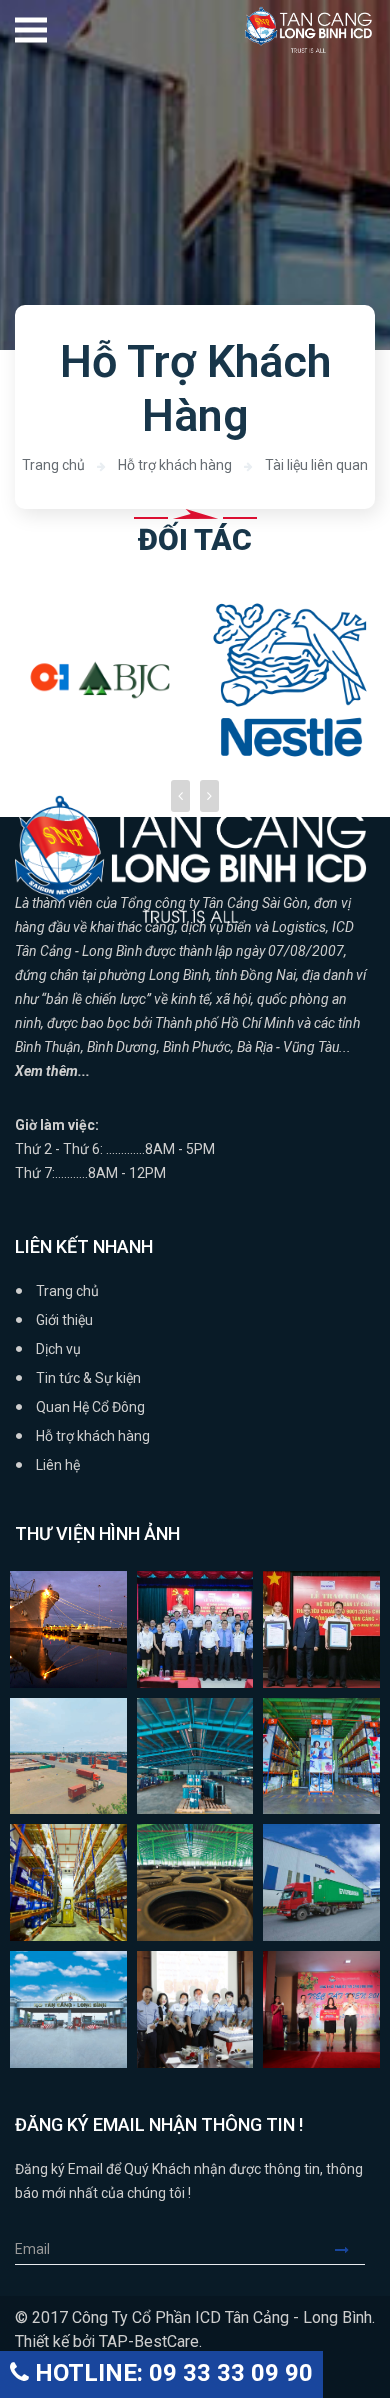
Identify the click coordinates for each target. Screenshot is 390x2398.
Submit (350, 2250)
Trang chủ (53, 465)
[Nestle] (122, 680)
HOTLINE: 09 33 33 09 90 (171, 2373)
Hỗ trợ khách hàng (175, 465)
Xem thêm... (52, 1071)
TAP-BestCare (149, 2341)
